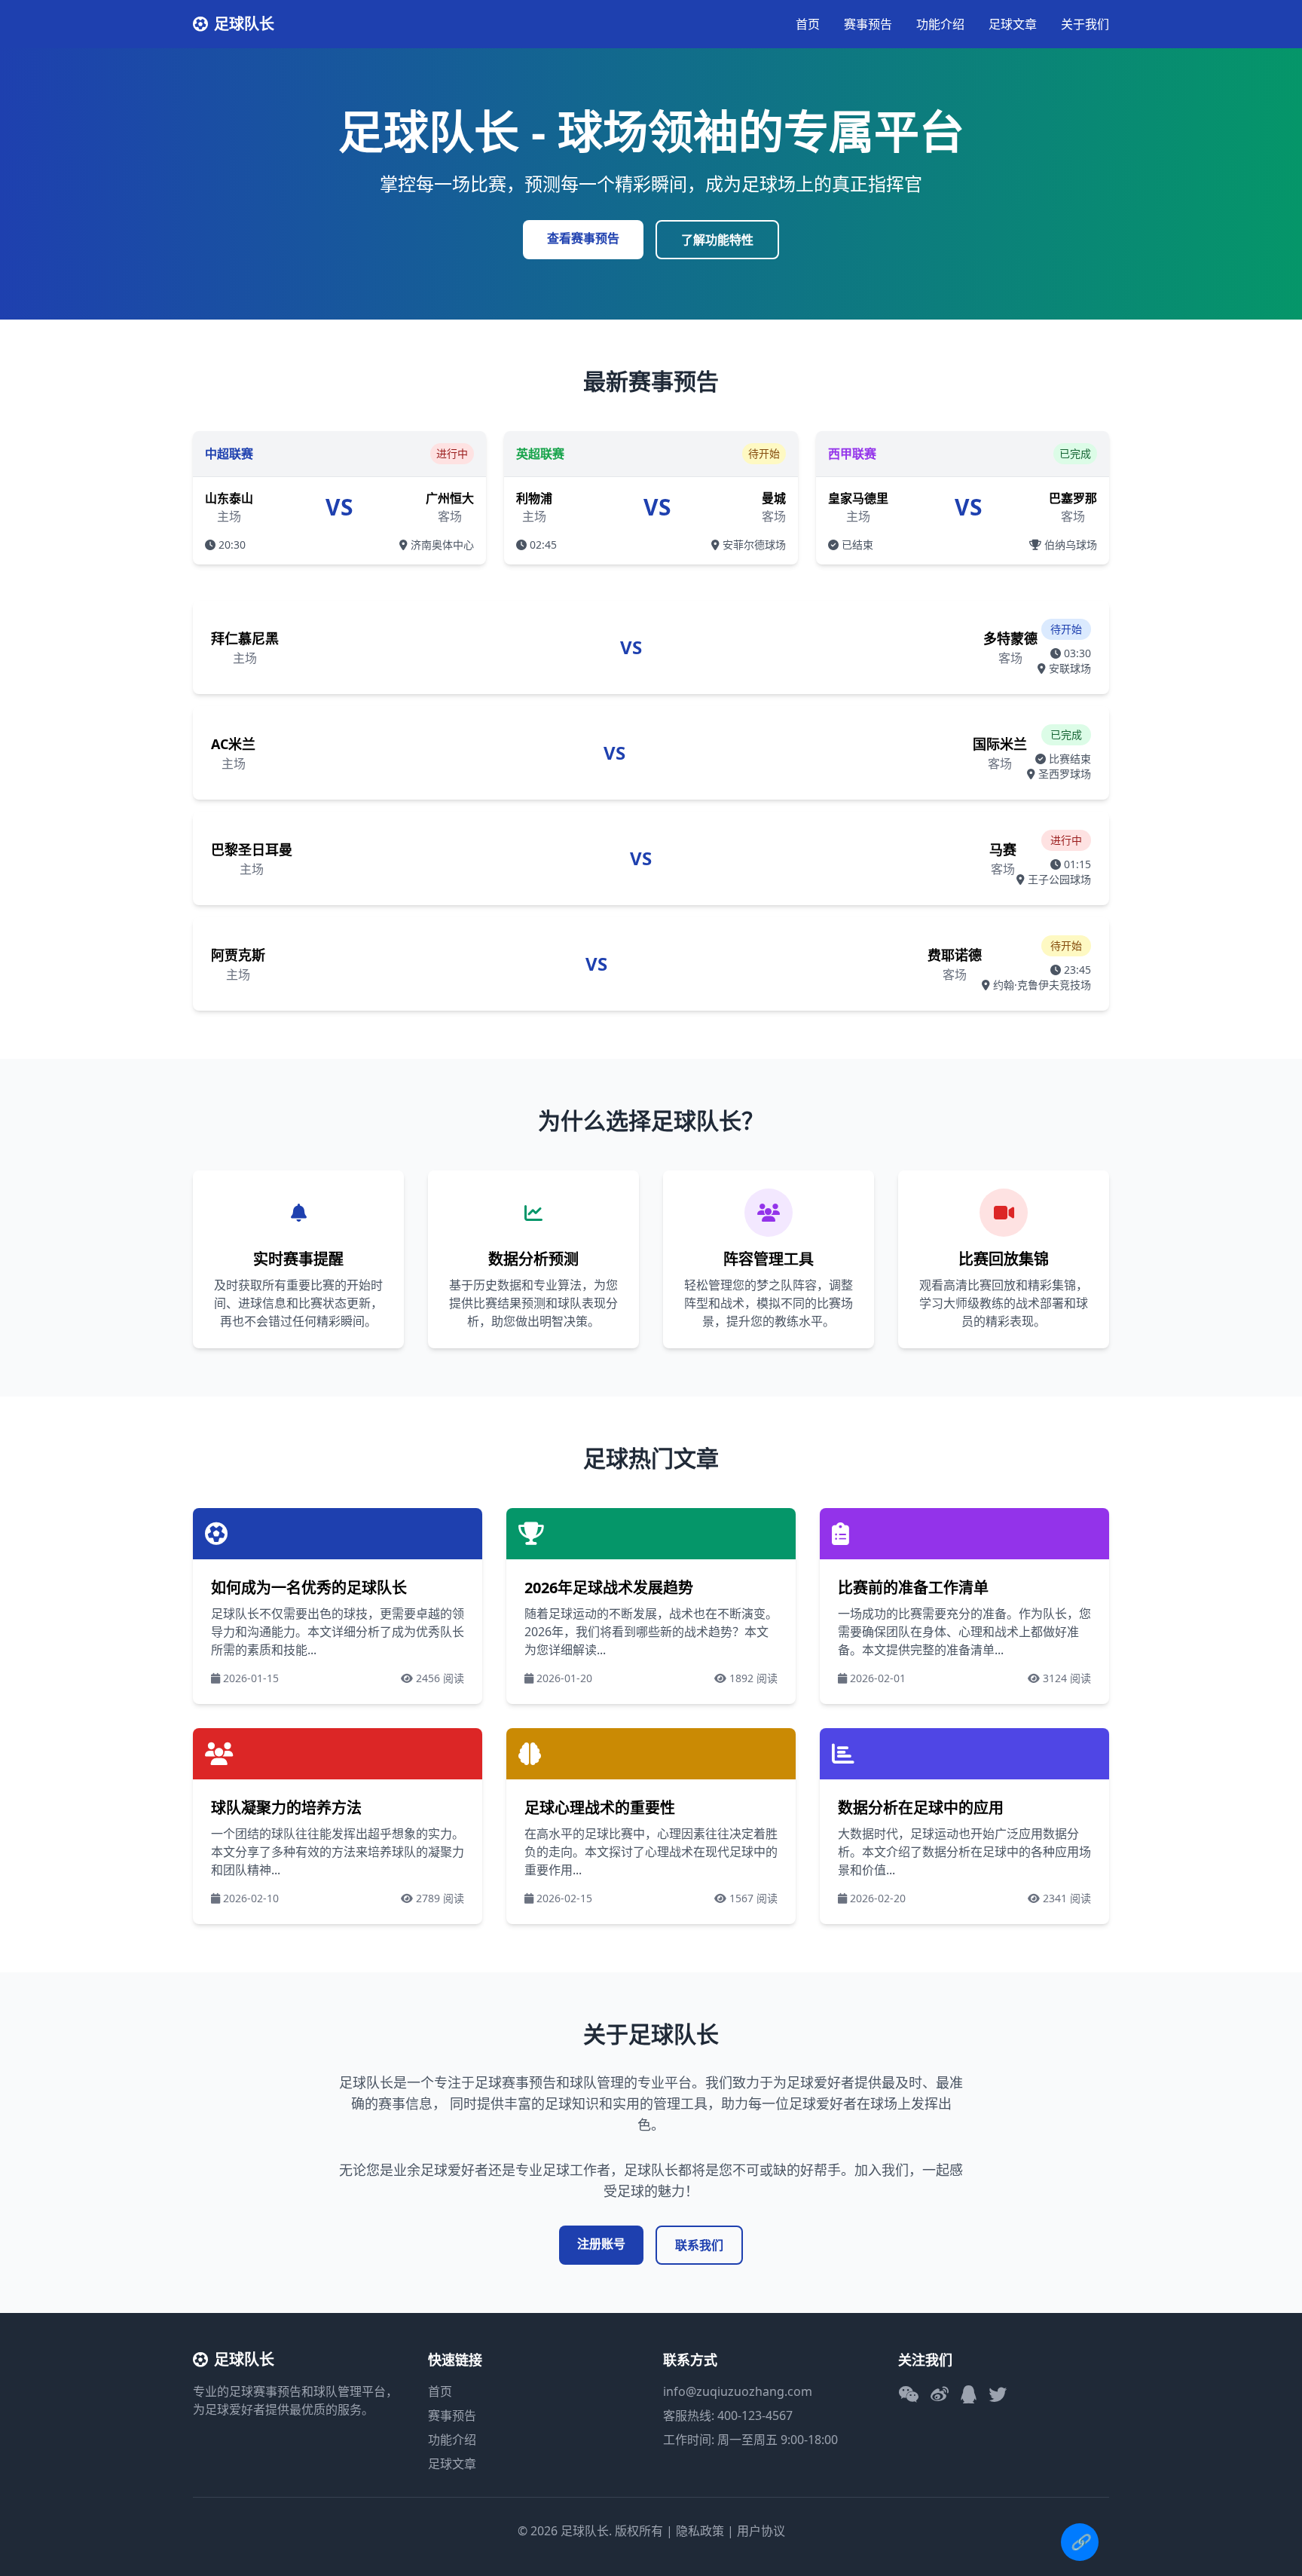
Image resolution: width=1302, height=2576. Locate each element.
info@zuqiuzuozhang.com (738, 2391)
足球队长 (244, 24)
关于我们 (1085, 24)
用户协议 (761, 2531)
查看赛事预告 (583, 238)
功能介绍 (940, 24)
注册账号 (601, 2244)
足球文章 (1013, 24)
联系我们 (699, 2245)
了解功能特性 (717, 240)
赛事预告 (868, 24)
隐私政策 (700, 2531)
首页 (808, 24)
